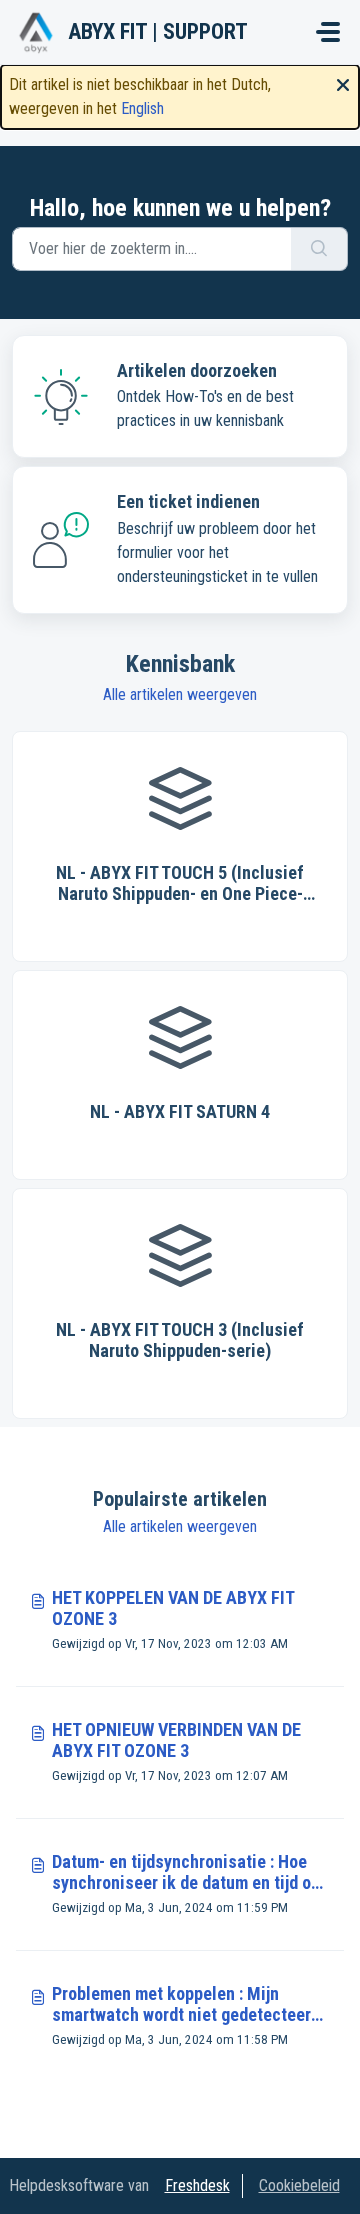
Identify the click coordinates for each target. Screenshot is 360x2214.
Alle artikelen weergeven (180, 694)
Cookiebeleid (299, 2185)
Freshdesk (197, 2185)
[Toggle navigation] (328, 32)
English (142, 108)
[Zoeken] (319, 249)
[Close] (343, 83)
